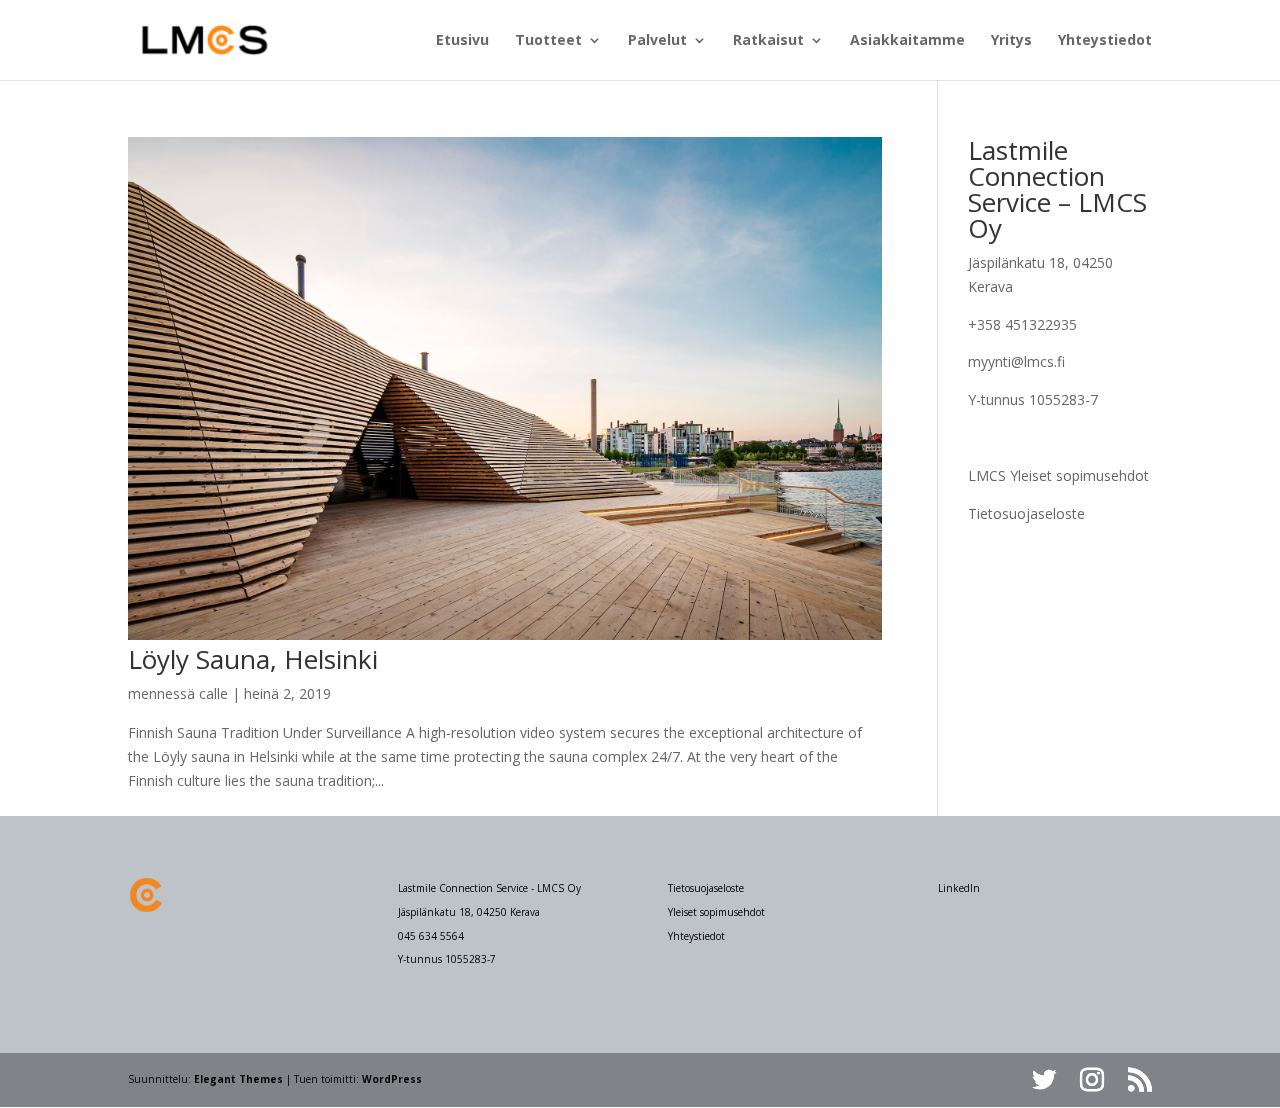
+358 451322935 (1022, 324)
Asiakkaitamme (907, 41)
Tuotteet (548, 41)
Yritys (1011, 41)
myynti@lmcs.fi (1016, 361)
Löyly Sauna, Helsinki (253, 659)
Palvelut (657, 41)
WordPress (392, 1079)
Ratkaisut (768, 41)
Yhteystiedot (1105, 41)
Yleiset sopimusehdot (716, 912)
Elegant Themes (238, 1079)
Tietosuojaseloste (1026, 513)
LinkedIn (959, 888)
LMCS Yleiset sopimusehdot (1058, 475)
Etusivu (462, 41)
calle (213, 693)
